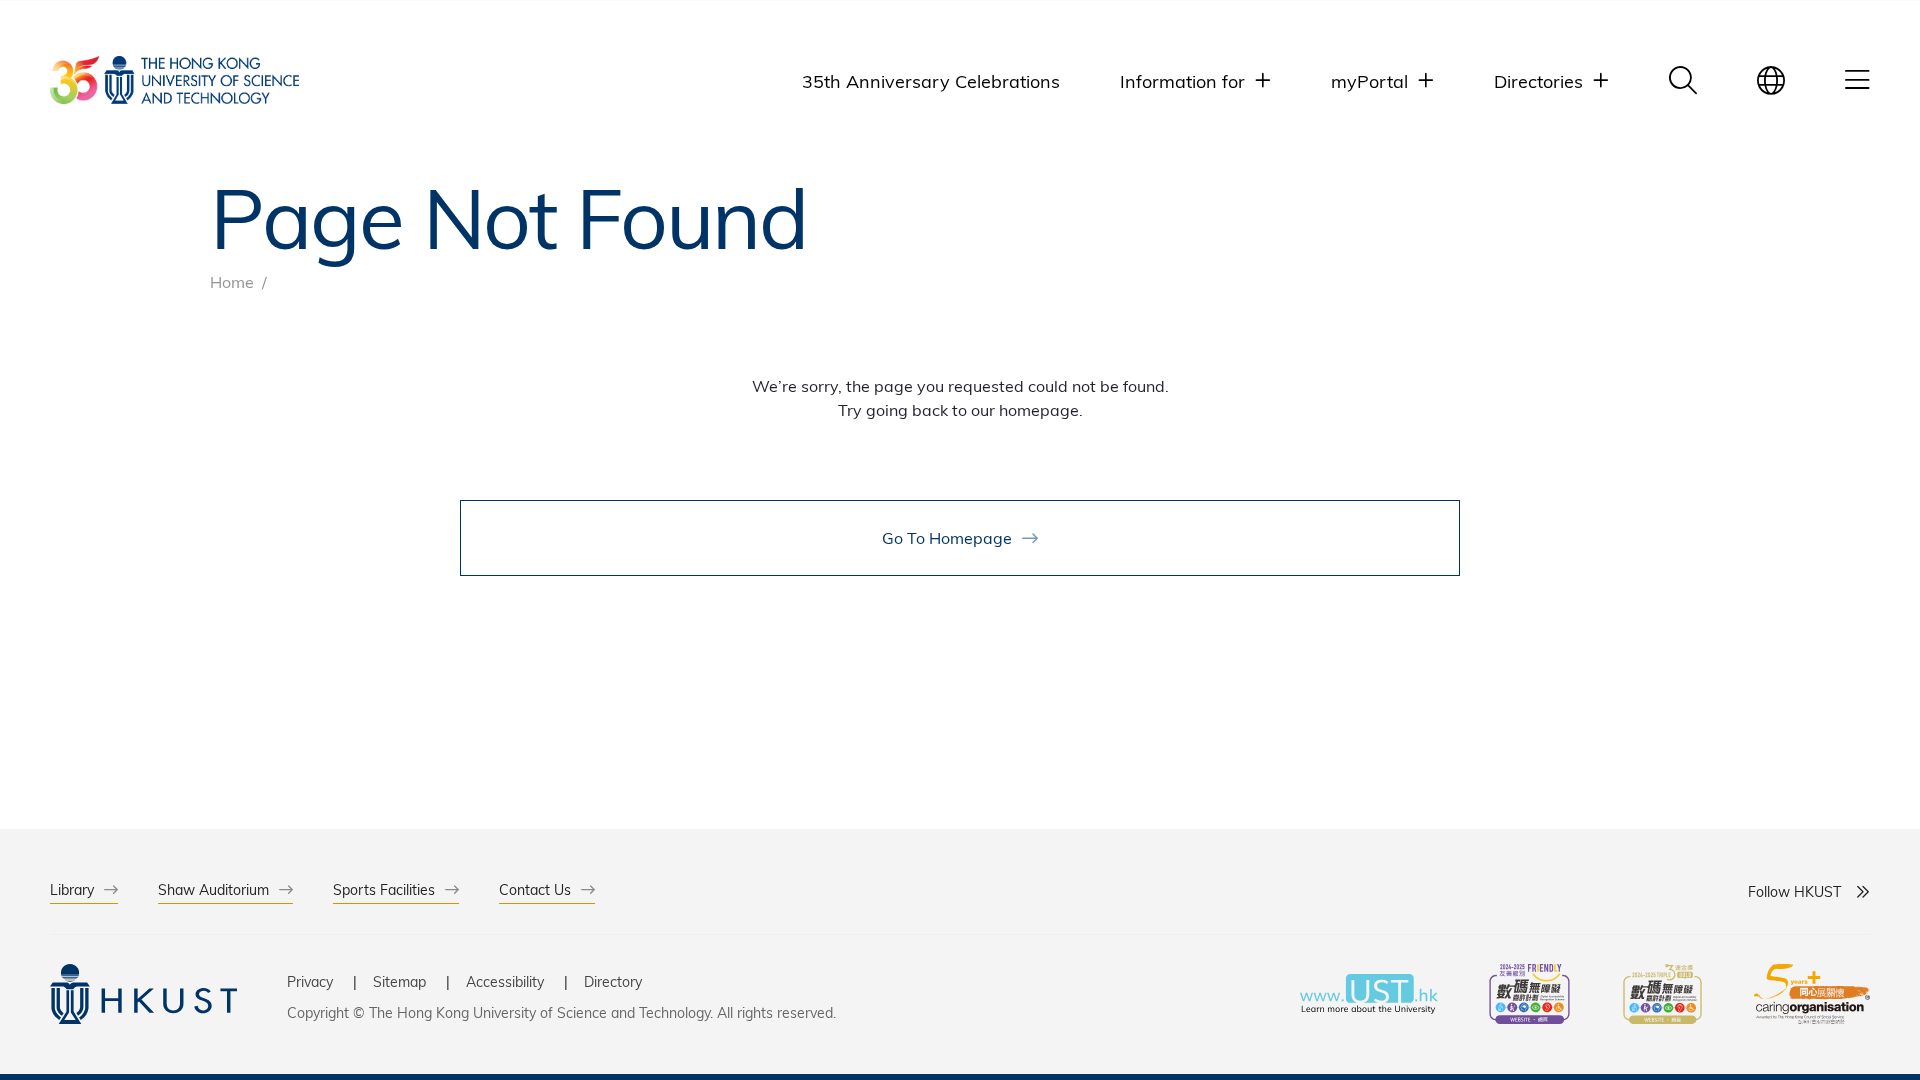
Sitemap (399, 981)
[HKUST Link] (174, 80)
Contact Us (535, 889)
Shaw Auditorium (213, 889)
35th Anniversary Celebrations (931, 80)
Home (232, 281)
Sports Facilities (384, 889)
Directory (613, 981)
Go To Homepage (947, 537)
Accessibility (505, 981)
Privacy (310, 981)
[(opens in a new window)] (1529, 996)
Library (72, 889)
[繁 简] (1771, 80)
